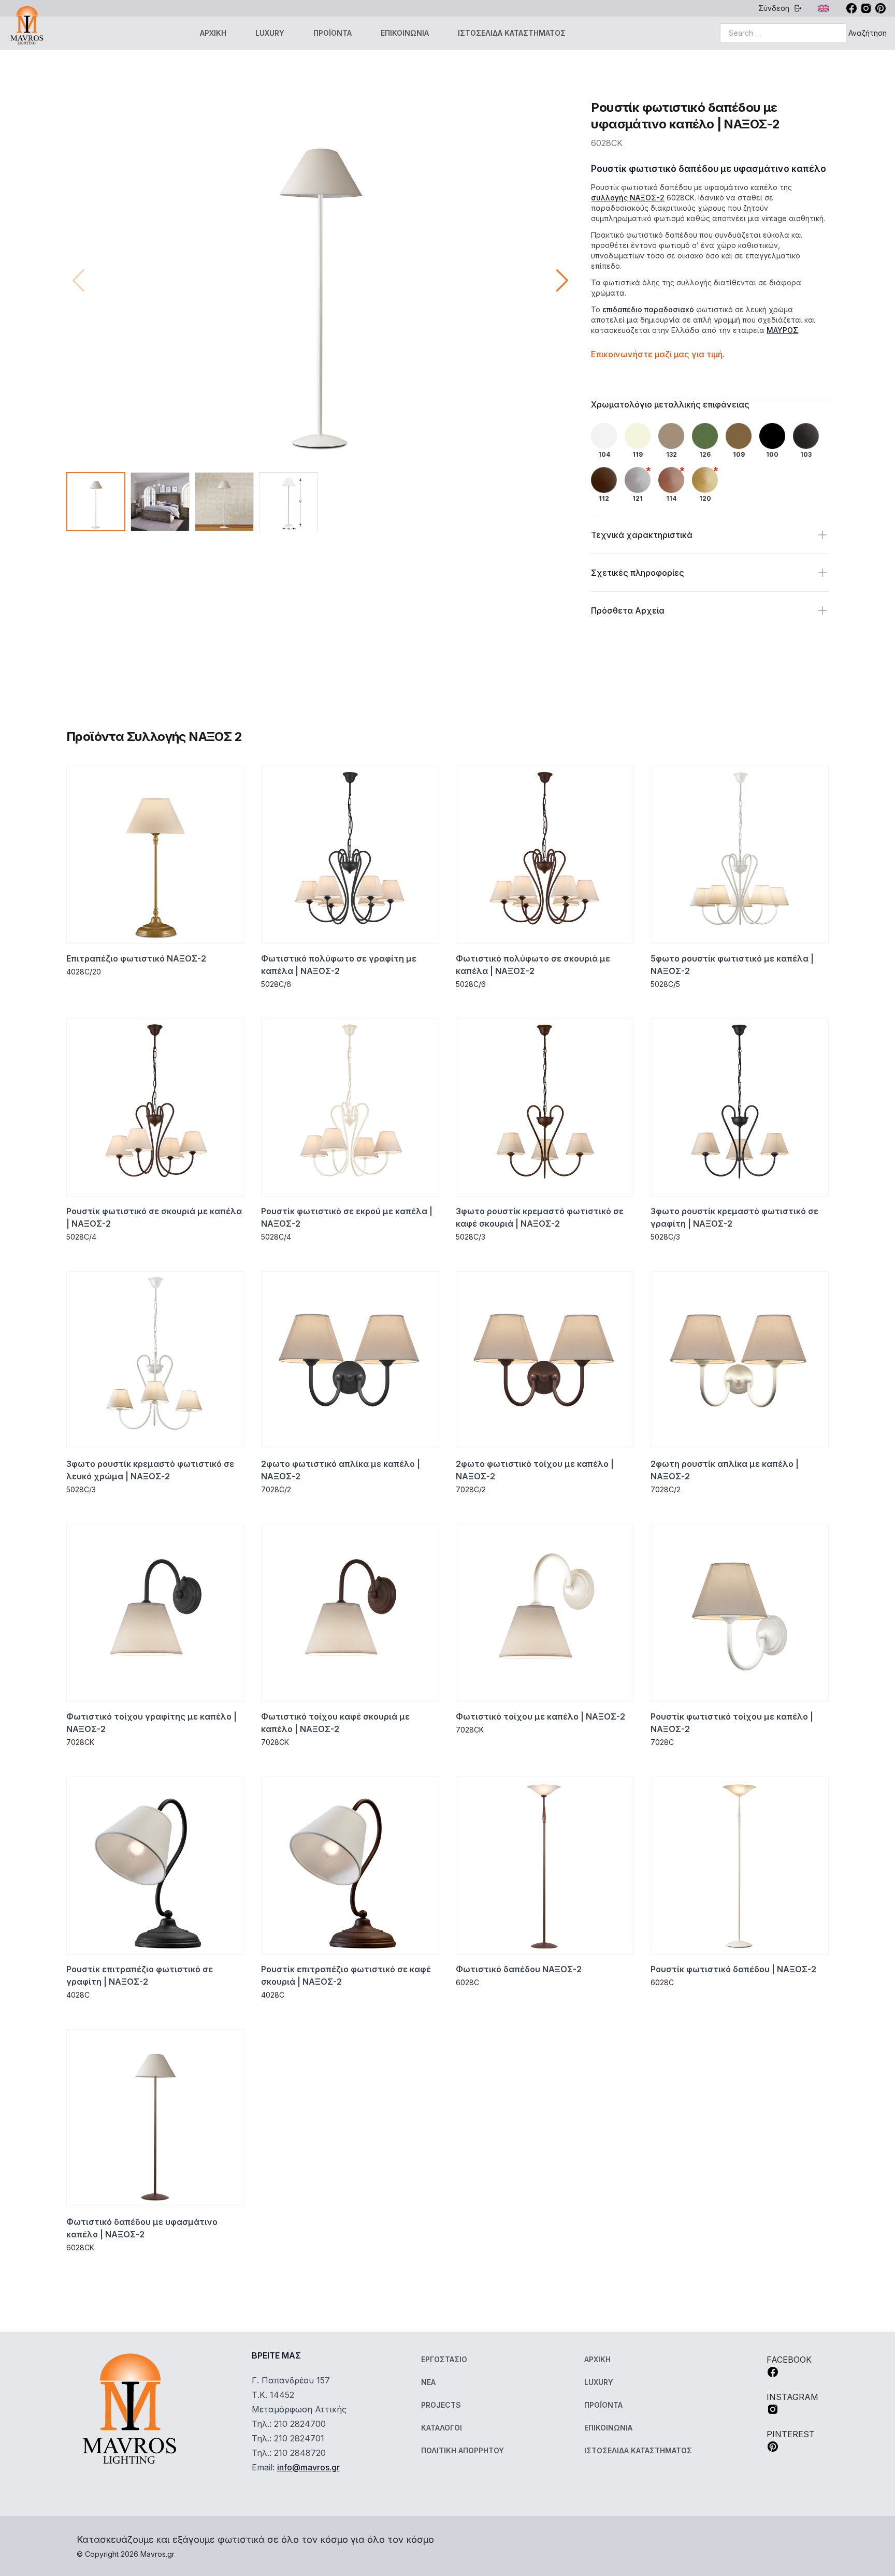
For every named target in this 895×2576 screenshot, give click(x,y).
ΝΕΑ (428, 2382)
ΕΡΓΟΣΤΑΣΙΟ (444, 2359)
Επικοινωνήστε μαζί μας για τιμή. (658, 354)
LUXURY (270, 33)
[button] (562, 281)
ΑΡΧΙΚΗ (213, 33)
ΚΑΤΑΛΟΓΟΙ (442, 2428)
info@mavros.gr (308, 2467)
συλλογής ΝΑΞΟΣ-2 (628, 198)
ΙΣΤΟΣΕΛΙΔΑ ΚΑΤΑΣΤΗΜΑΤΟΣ (512, 33)
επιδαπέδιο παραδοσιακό (648, 309)
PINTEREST (791, 2434)
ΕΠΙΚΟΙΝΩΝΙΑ (405, 33)
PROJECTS (441, 2405)
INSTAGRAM (792, 2397)
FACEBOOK (789, 2360)
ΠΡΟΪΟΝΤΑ (333, 33)
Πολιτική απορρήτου (463, 2450)
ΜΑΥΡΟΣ (782, 330)
